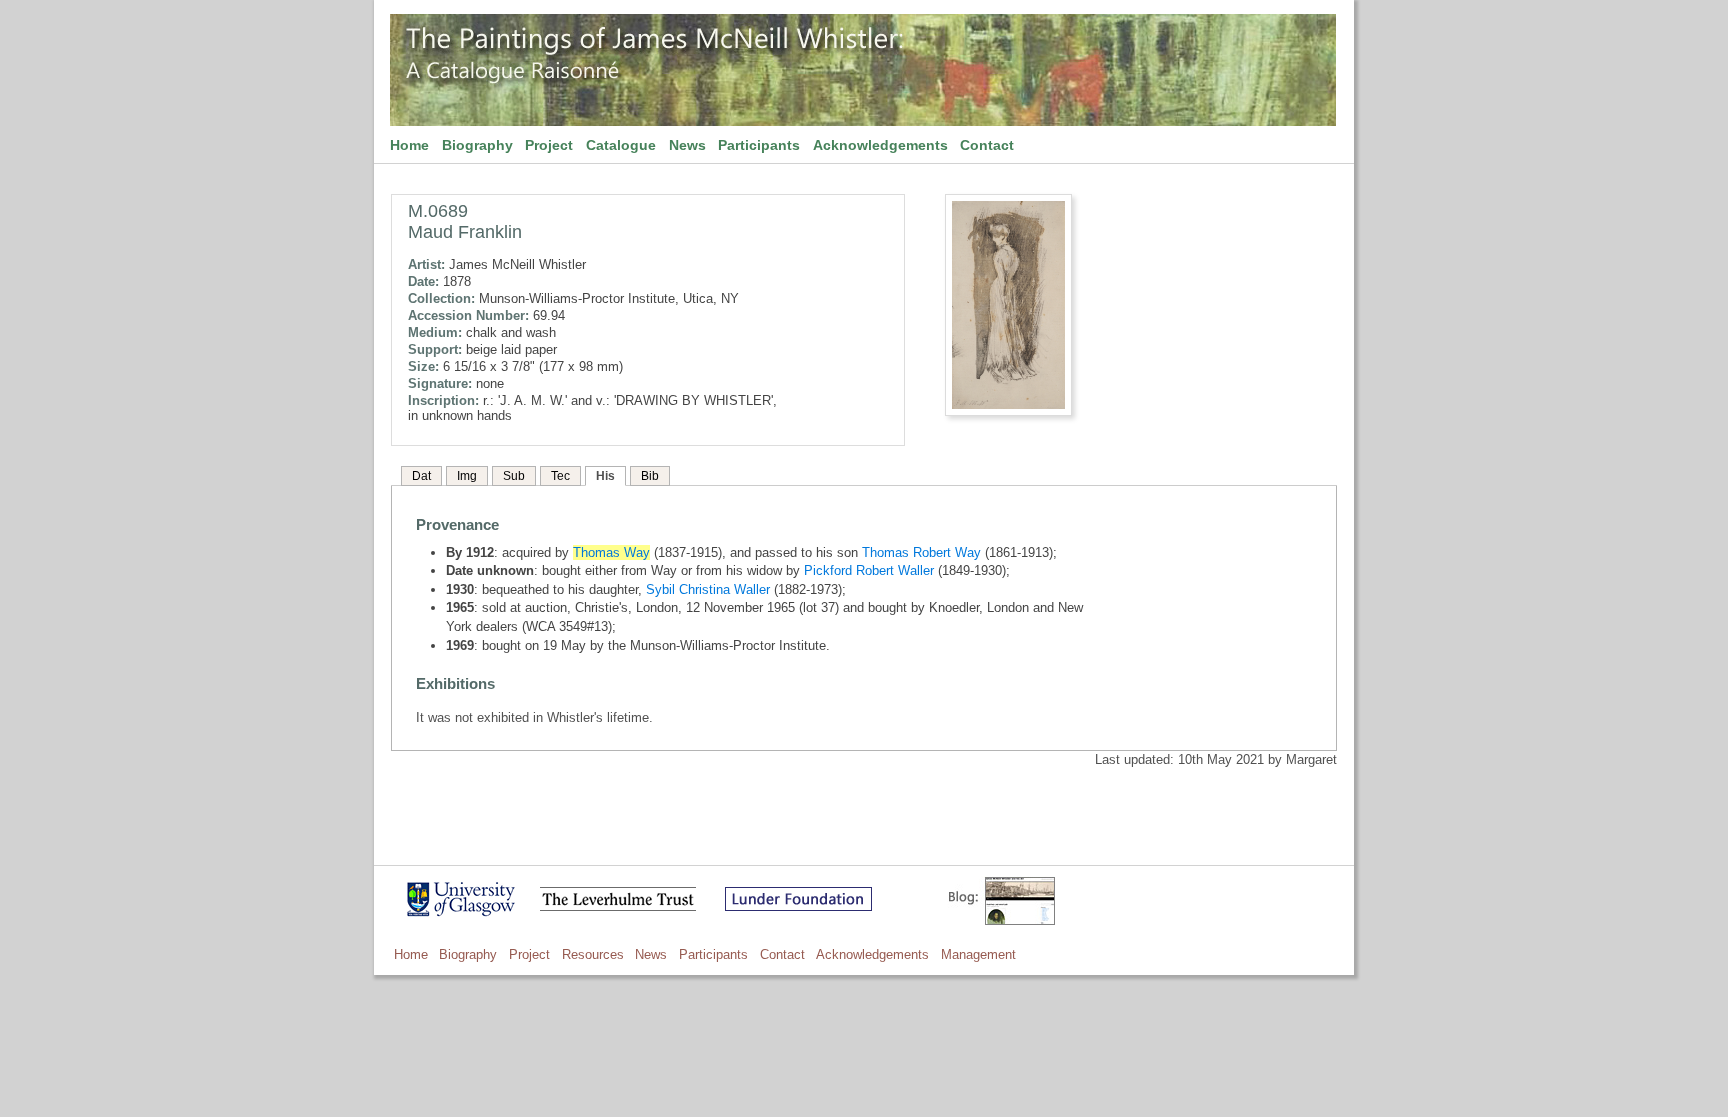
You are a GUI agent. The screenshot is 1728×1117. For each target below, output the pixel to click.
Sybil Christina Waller (708, 589)
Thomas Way (611, 552)
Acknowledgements (880, 145)
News (687, 145)
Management (978, 954)
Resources (593, 954)
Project (549, 145)
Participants (759, 145)
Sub (514, 476)
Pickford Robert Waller (869, 570)
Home (409, 145)
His (605, 476)
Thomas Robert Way (921, 552)
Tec (560, 476)
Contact (987, 145)
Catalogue (621, 145)
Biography (477, 145)
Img (467, 476)
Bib (650, 476)
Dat (421, 476)
